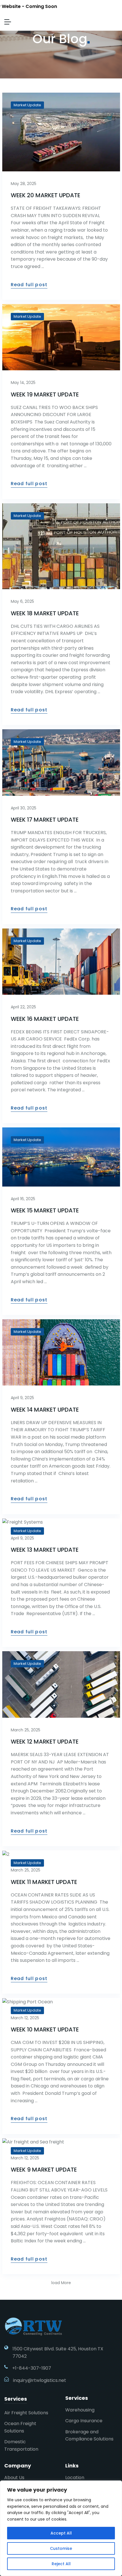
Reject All (61, 2564)
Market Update (27, 105)
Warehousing (80, 2410)
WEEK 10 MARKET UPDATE (45, 2029)
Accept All (61, 2533)
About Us (14, 2478)
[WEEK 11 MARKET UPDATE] (61, 1854)
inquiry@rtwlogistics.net (40, 2380)
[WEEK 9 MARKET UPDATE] (61, 2142)
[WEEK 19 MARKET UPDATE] (61, 337)
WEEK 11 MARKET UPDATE (44, 1882)
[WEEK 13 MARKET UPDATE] (61, 1522)
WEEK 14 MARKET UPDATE (45, 1410)
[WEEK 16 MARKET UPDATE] (61, 962)
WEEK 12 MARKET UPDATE (45, 1742)
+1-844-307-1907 (32, 2368)
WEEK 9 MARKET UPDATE (44, 2170)
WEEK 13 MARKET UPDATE (45, 1550)
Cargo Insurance (84, 2421)
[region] (61, 2528)
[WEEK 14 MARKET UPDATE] (61, 1352)
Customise (61, 2548)
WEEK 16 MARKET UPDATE (45, 1019)
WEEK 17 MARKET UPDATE (45, 820)
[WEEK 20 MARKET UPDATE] (61, 132)
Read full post (29, 285)
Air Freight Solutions (26, 2413)
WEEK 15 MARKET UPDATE (45, 1210)
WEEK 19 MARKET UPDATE (45, 394)
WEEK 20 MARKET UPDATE (46, 195)
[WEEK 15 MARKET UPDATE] (61, 1157)
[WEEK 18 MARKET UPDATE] (61, 546)
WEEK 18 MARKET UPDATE (45, 613)
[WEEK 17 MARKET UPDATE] (61, 762)
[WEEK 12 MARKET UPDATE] (61, 1684)
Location (75, 2478)
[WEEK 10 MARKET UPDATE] (61, 2002)
